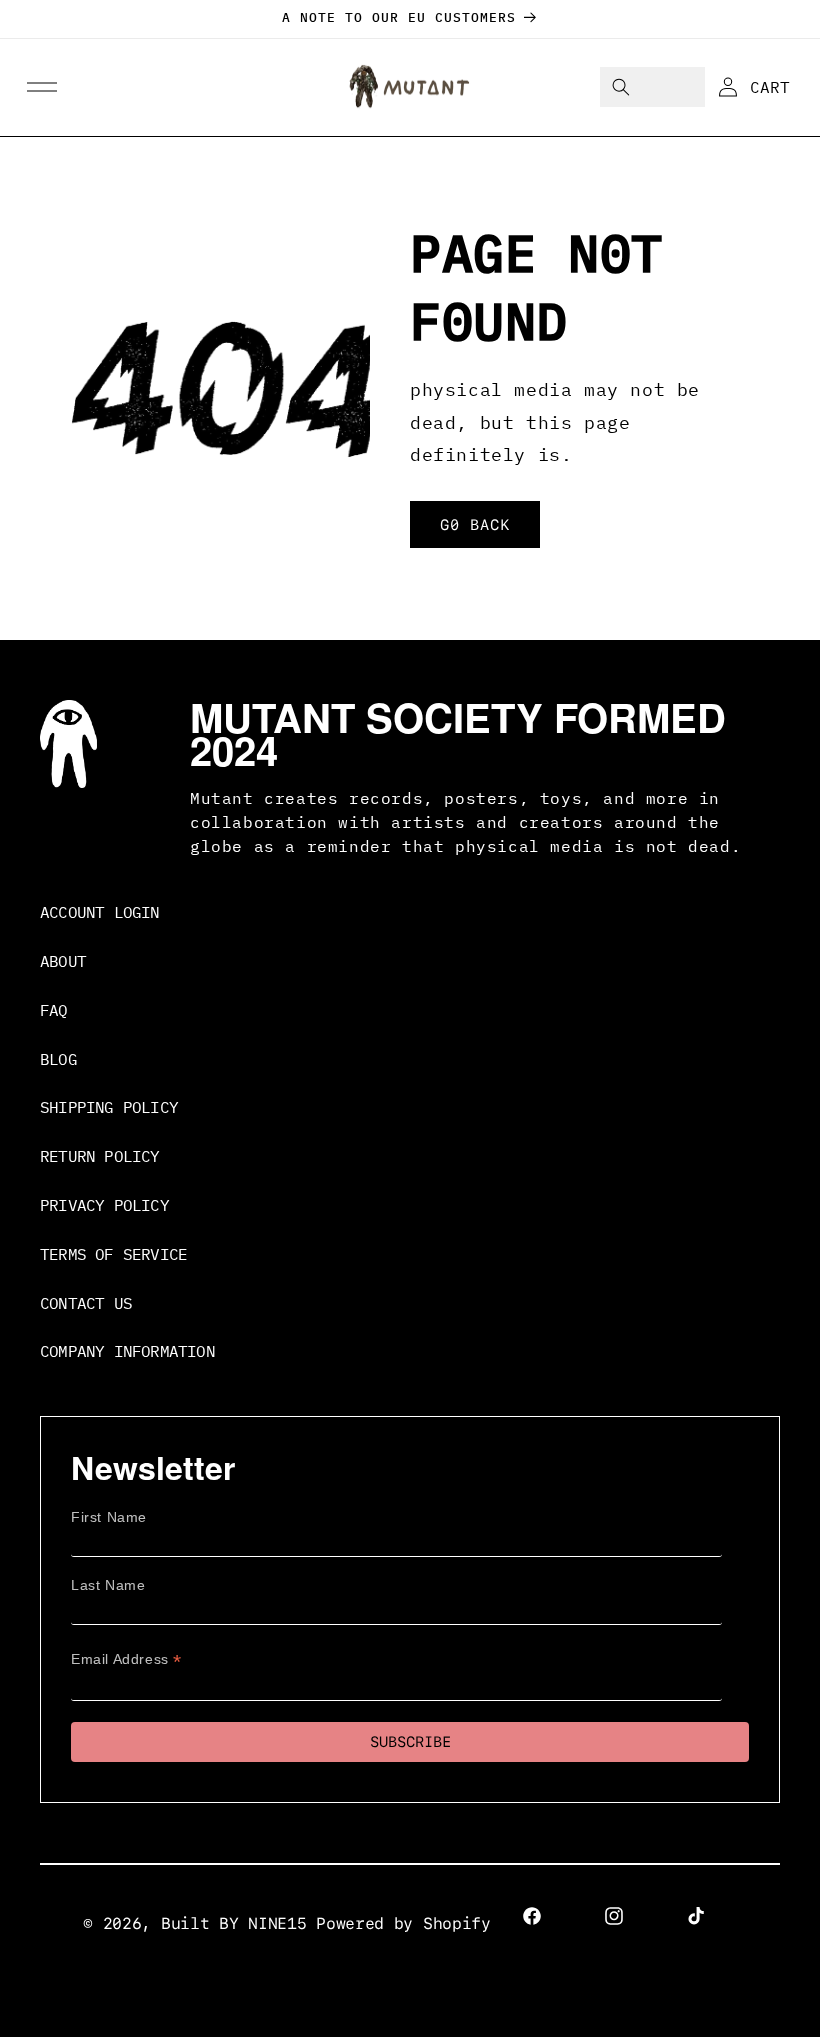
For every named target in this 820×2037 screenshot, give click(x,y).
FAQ (54, 1010)
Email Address (126, 1659)
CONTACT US (86, 1303)
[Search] (621, 87)
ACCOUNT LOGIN (100, 912)
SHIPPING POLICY (109, 1107)
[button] (42, 87)
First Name (109, 1517)
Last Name (108, 1585)
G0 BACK (475, 524)
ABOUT (63, 961)
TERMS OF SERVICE (113, 1254)
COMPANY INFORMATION (127, 1351)
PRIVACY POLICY (104, 1205)
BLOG (58, 1059)
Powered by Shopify (403, 1923)
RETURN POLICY (100, 1156)
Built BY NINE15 (234, 1923)
